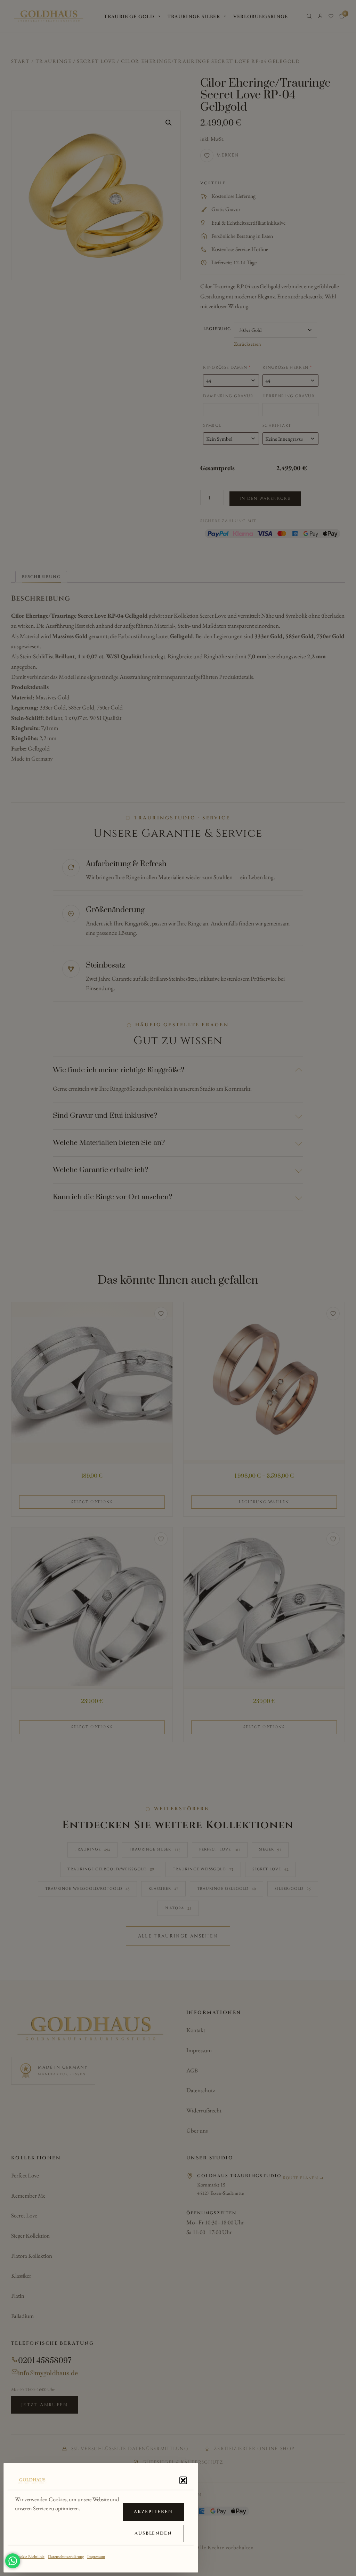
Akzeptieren (153, 2512)
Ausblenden (153, 2533)
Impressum (96, 2557)
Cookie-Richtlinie (30, 2557)
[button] (183, 2480)
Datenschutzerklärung (66, 2557)
